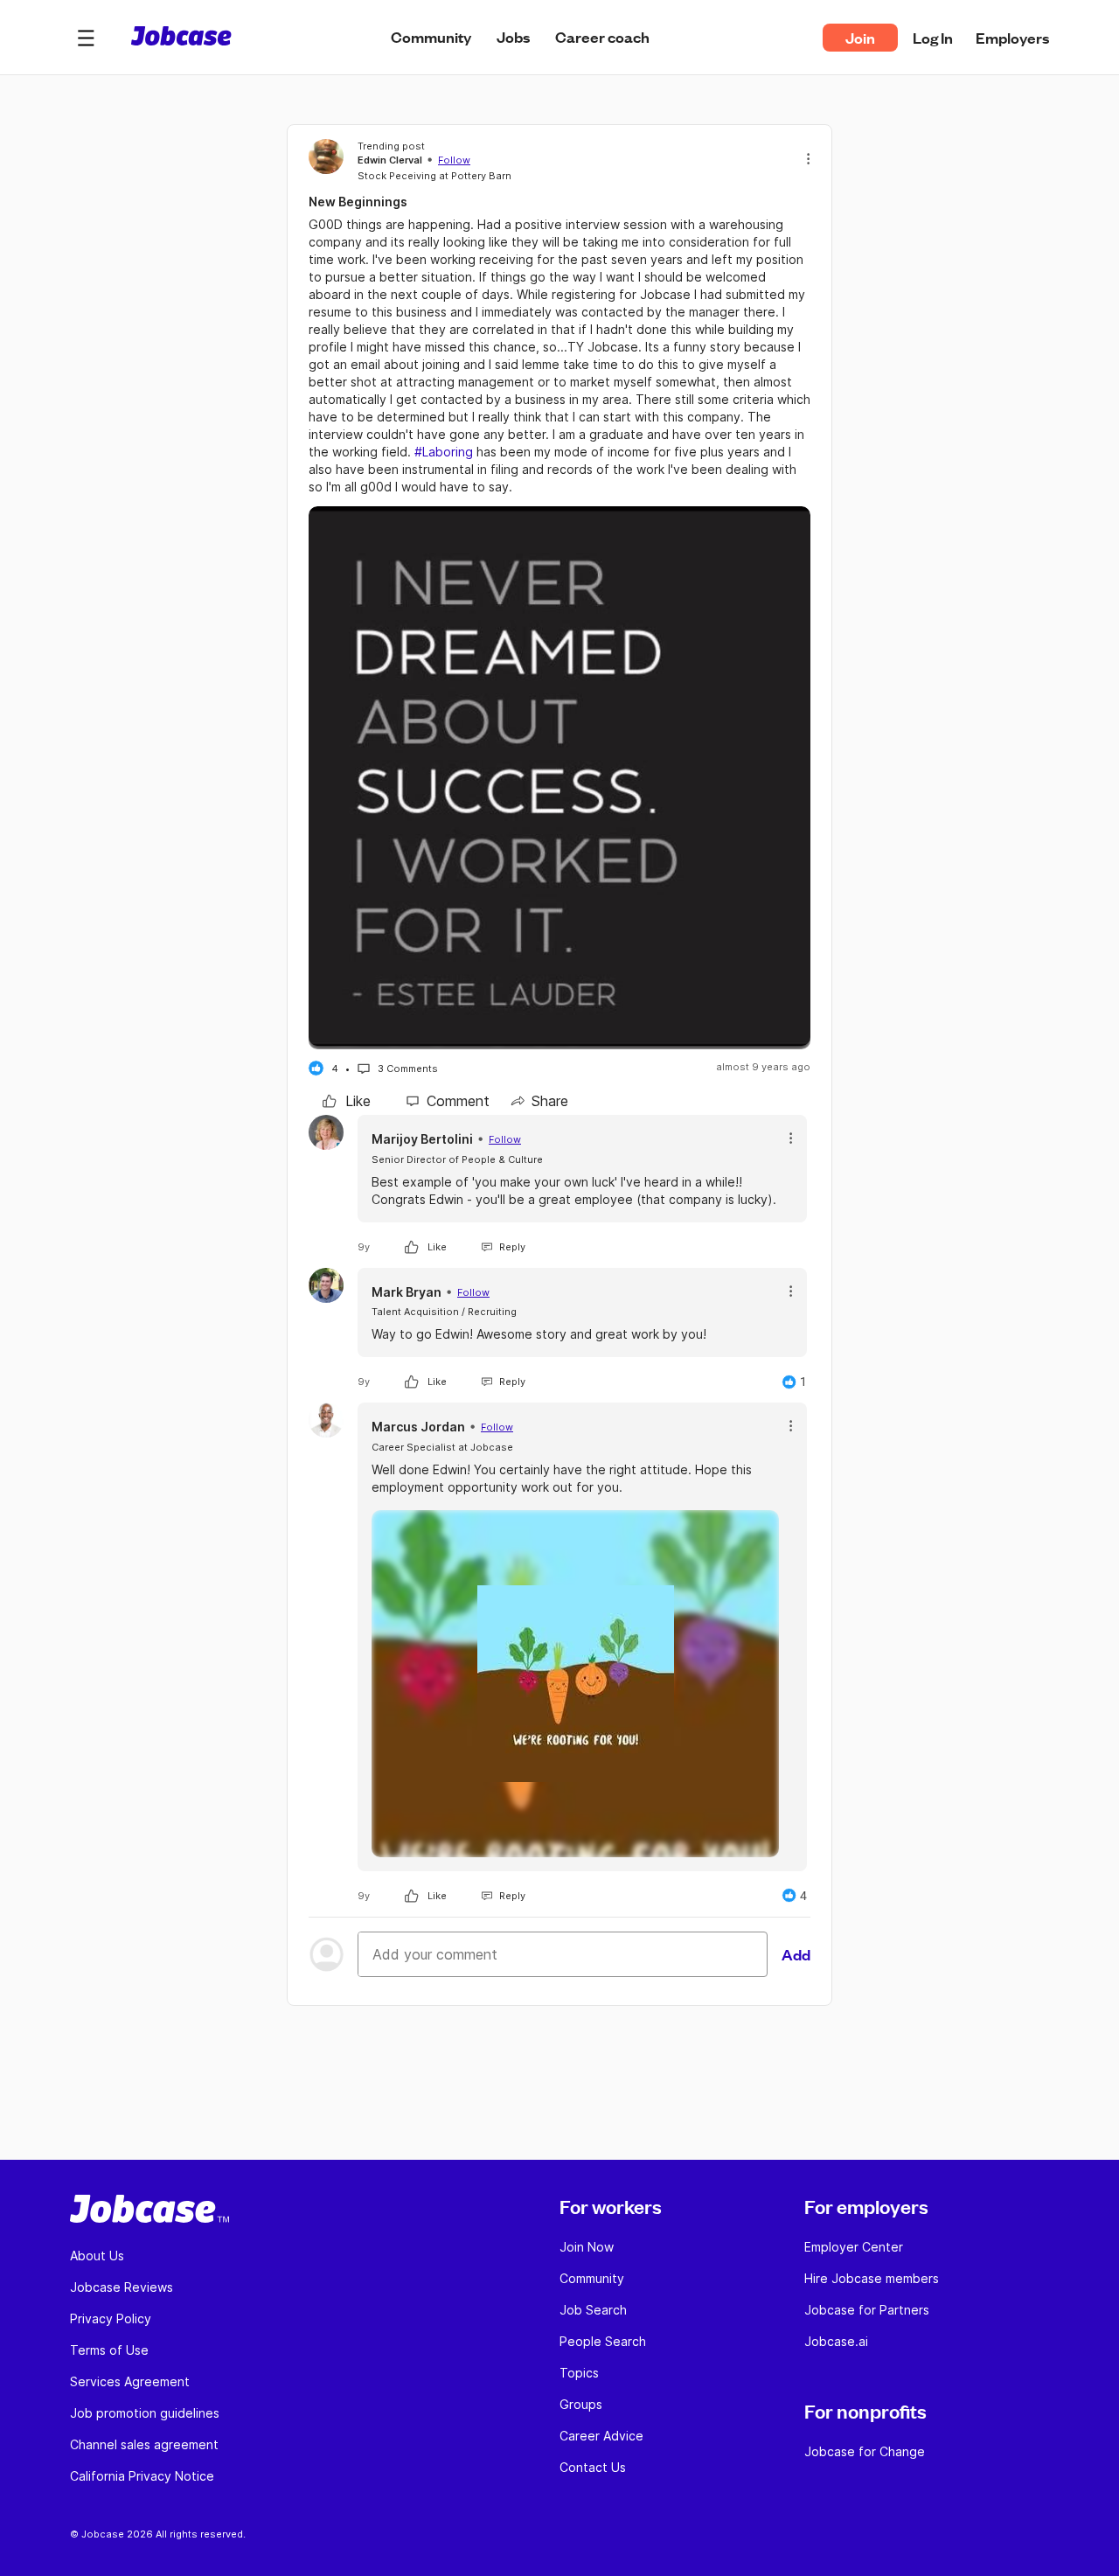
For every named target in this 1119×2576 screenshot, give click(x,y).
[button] (86, 38)
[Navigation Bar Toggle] (86, 38)
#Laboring (444, 452)
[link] (347, 1101)
